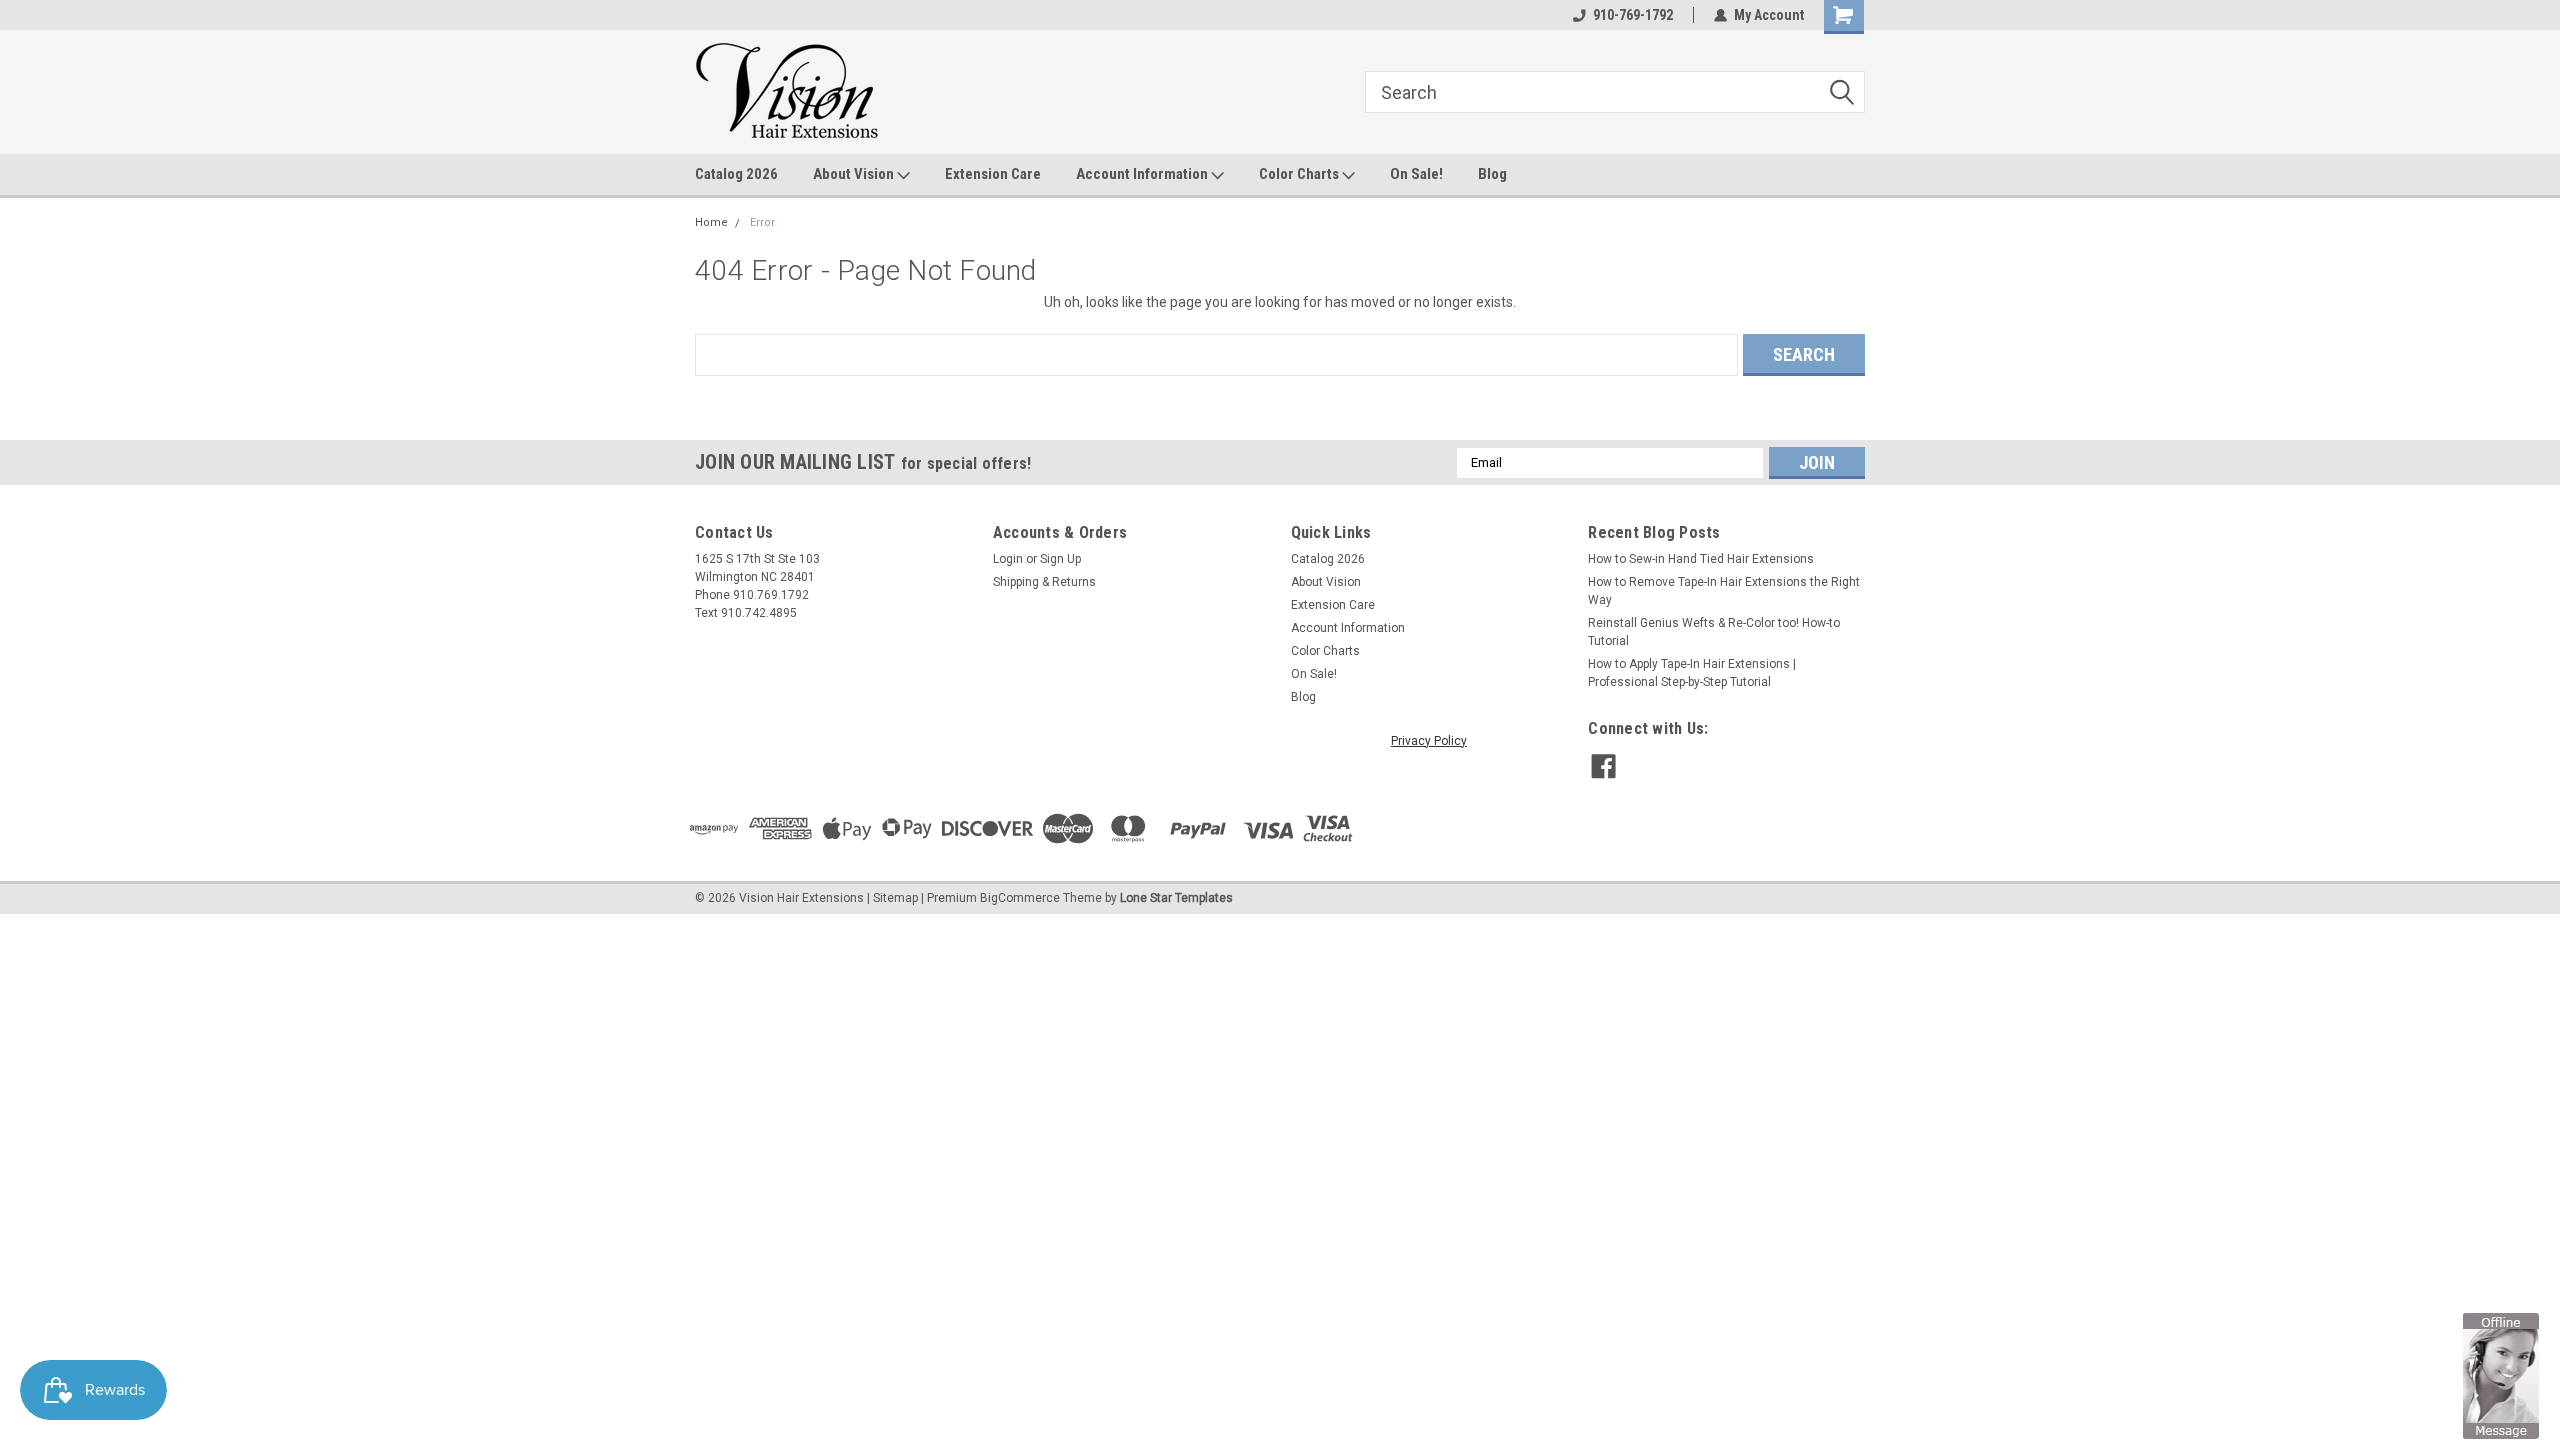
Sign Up (1060, 559)
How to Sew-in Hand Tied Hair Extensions (1701, 559)
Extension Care (993, 174)
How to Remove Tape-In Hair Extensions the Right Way (1724, 591)
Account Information (1143, 174)
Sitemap (895, 898)
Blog (1492, 174)
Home (711, 222)
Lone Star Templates (1176, 898)
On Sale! (1416, 174)
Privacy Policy (1429, 741)
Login (1008, 559)
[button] (2501, 1375)
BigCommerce (1020, 898)
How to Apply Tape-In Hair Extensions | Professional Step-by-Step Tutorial (1692, 673)
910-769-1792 (1633, 15)
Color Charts (1300, 174)
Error (762, 222)
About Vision (855, 174)
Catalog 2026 (736, 174)
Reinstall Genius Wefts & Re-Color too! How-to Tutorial (1714, 632)
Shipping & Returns (1044, 582)
